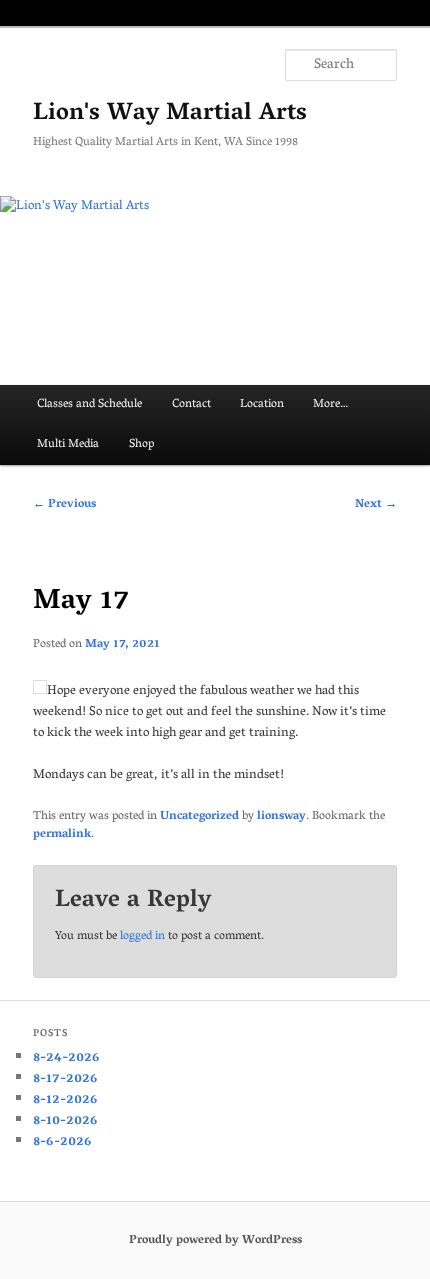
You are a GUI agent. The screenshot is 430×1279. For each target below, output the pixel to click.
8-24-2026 (66, 1058)
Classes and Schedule (89, 404)
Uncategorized (199, 816)
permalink (62, 834)
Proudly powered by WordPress (215, 1240)
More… (330, 404)
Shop (141, 444)
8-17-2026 (65, 1079)
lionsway (281, 816)
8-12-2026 (65, 1100)
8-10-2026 (65, 1121)
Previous (64, 504)
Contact (191, 404)
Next (376, 504)
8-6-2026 (62, 1142)
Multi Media (68, 444)
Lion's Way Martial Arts (170, 114)
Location (262, 404)
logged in (142, 936)
